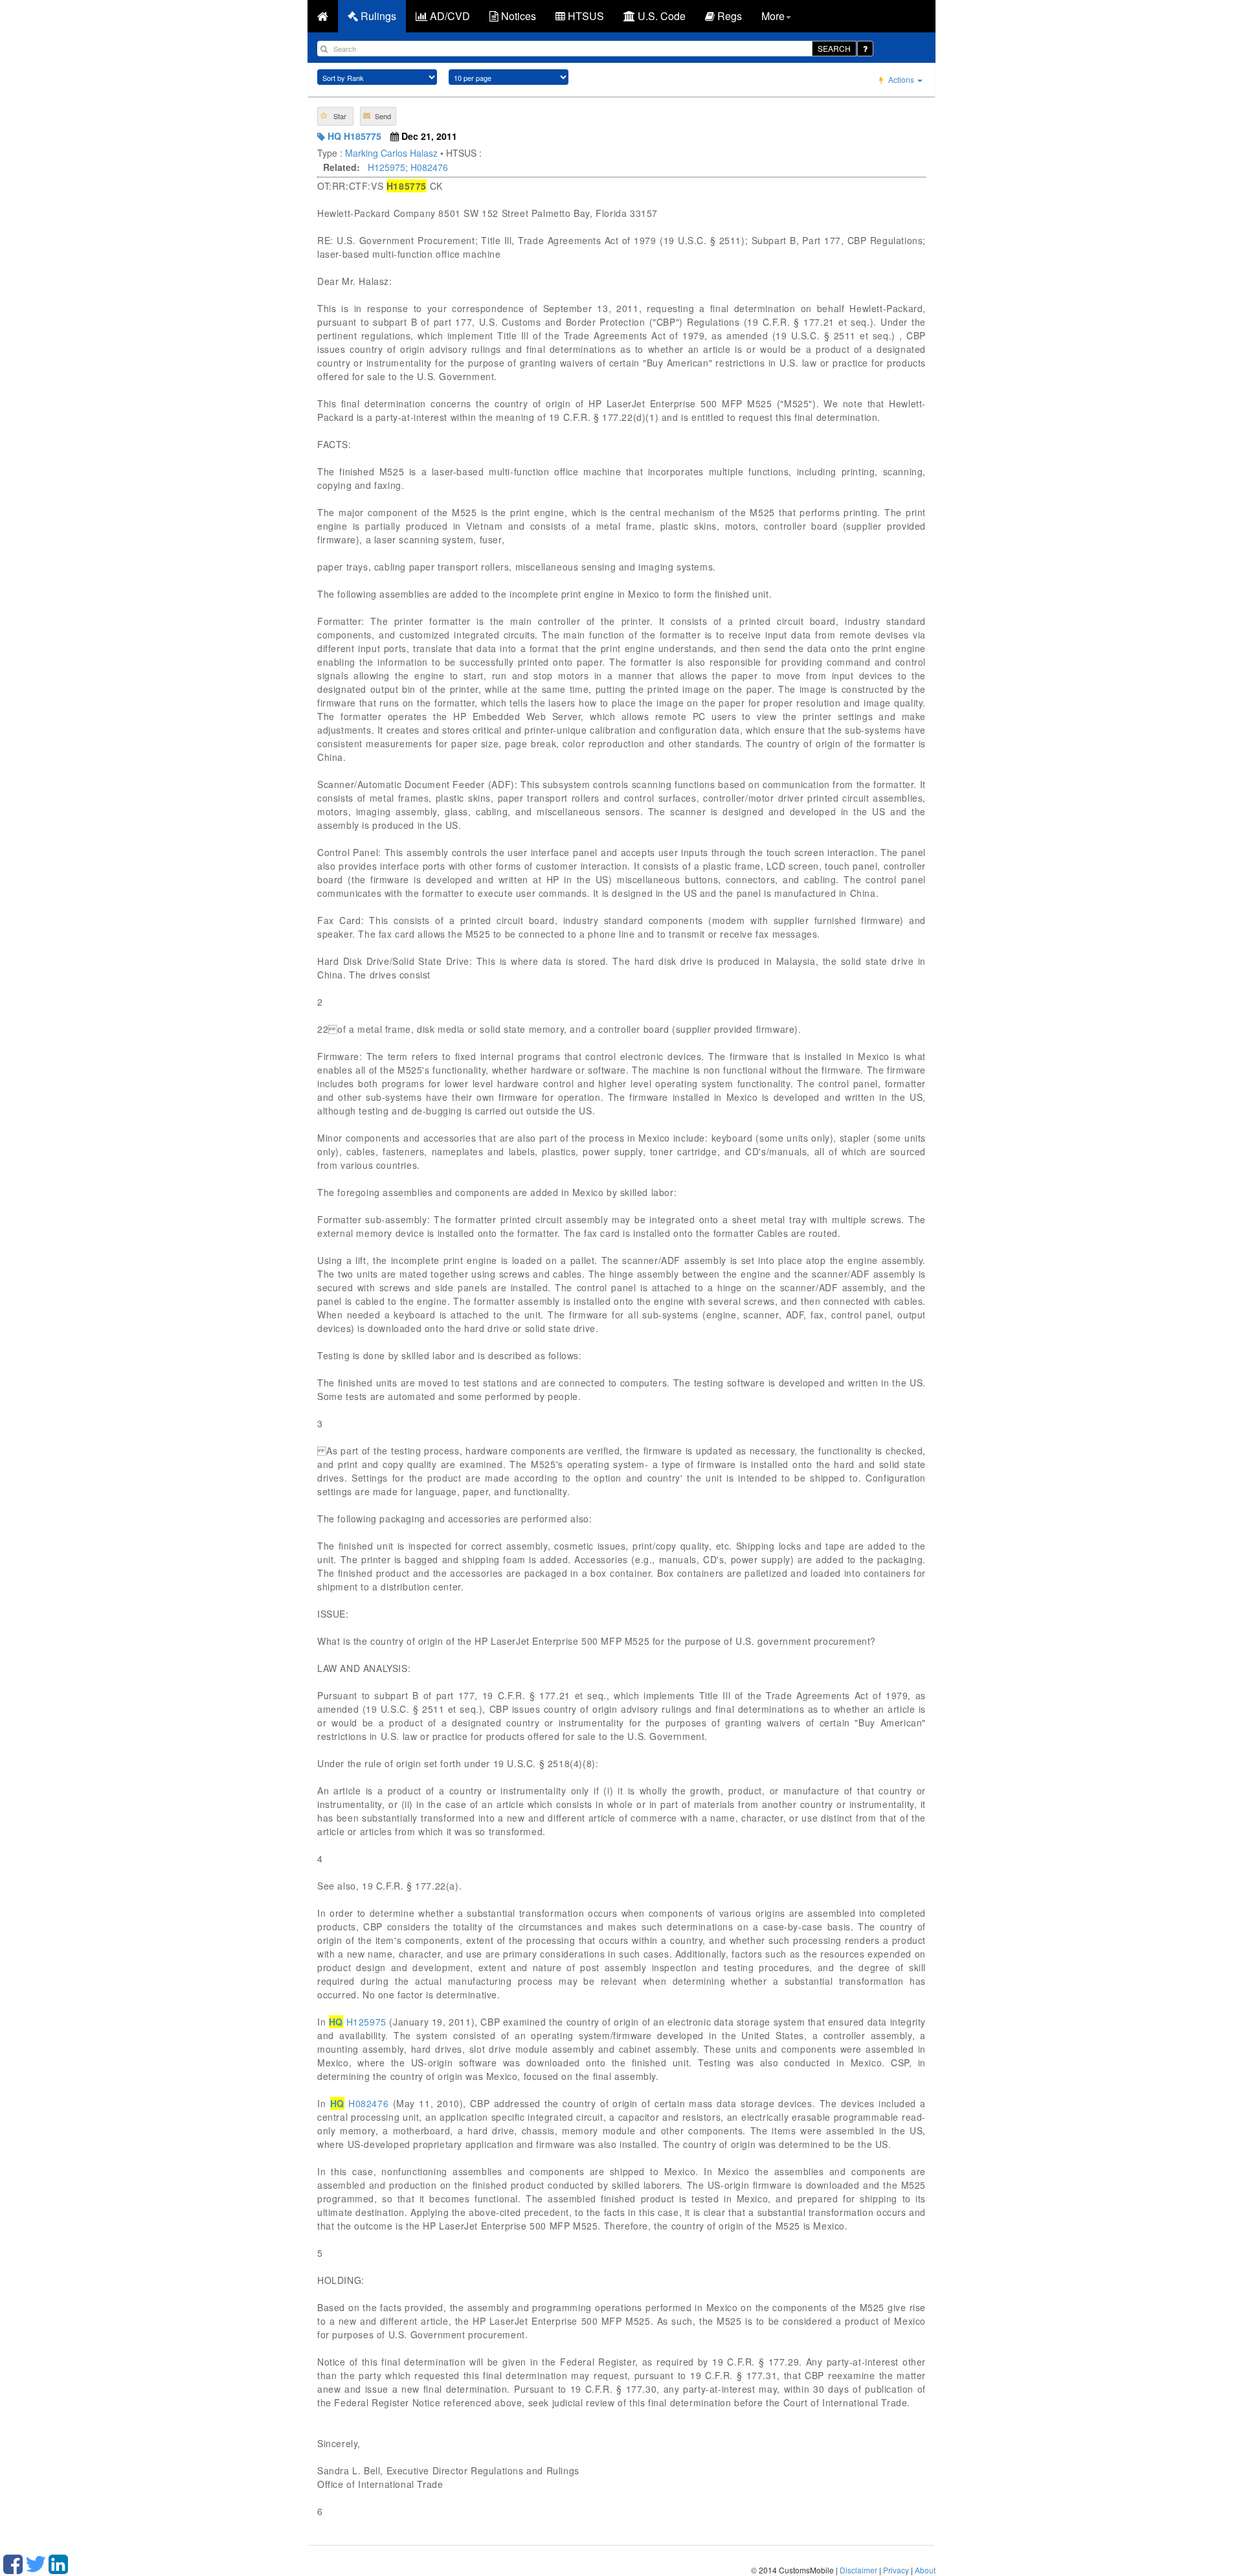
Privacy (896, 2570)
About (925, 2570)
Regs (728, 16)
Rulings (377, 16)
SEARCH (834, 48)
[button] (335, 116)
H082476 (429, 167)
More (773, 16)
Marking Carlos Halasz (391, 153)
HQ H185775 (353, 136)
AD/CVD (449, 16)
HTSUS (585, 16)
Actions (901, 79)
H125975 (386, 167)
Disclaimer (858, 2570)
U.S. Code (660, 16)
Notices (517, 16)
